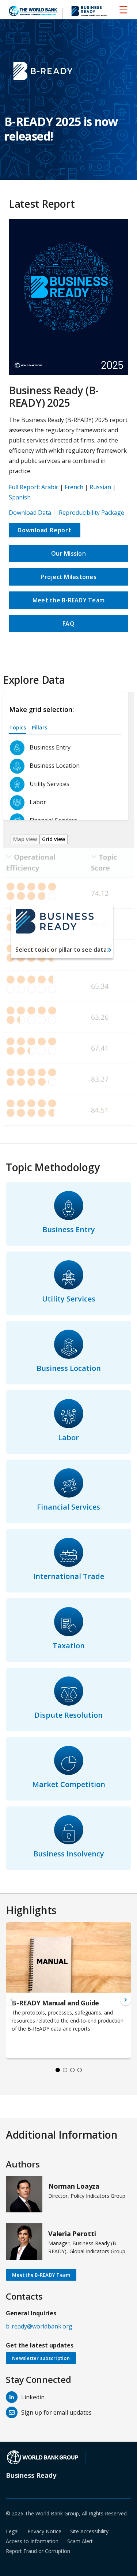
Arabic (50, 487)
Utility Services (69, 1299)
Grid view (54, 839)
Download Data (30, 513)
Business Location (69, 1368)
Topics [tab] (18, 727)
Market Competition (69, 1784)
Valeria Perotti (72, 2234)
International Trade (69, 1576)
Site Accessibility (89, 2531)
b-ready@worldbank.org (39, 2326)
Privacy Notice (44, 2531)
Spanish (20, 497)
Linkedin (33, 2397)
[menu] (123, 9)
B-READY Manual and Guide (55, 2003)
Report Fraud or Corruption (38, 2551)
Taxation (69, 1646)
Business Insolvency (69, 1854)
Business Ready (31, 2475)
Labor (68, 1437)
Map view (25, 839)
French (74, 487)
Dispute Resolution (68, 1715)
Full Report (24, 487)
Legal (12, 2531)
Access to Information (32, 2541)
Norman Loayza (74, 2186)
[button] (126, 2000)
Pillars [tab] (39, 727)
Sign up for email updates (56, 2412)
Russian (100, 487)
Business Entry (69, 1229)
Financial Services (68, 1507)
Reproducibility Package (92, 513)
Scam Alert (80, 2541)
